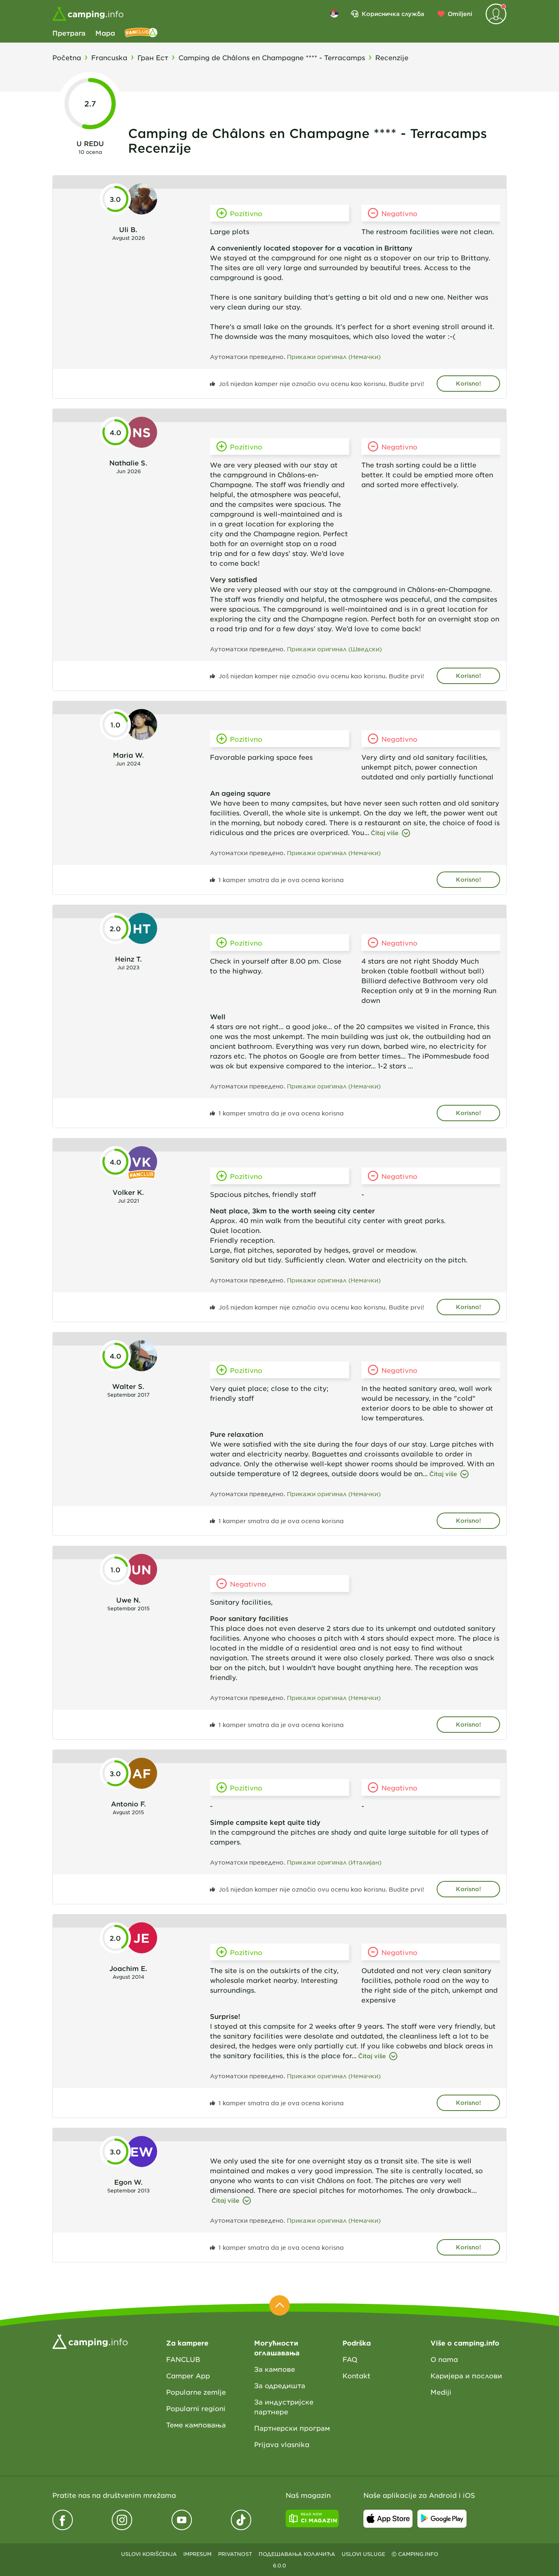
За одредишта (280, 2385)
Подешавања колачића (297, 2554)
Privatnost (235, 2554)
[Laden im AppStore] (388, 2519)
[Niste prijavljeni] (496, 14)
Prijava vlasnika (282, 2444)
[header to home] (88, 14)
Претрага (69, 33)
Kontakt (356, 2375)
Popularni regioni (196, 2408)
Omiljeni (460, 14)
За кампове (275, 2369)
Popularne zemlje (196, 2392)
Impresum (197, 2554)
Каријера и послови (466, 2375)
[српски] (334, 14)
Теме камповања (196, 2425)
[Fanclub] (141, 33)
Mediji (441, 2392)
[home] (90, 2341)
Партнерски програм (292, 2428)
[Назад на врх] (279, 2305)
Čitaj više (385, 833)
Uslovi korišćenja (149, 2554)
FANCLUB (183, 2359)
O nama (444, 2359)
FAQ (350, 2359)
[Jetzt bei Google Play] (442, 2519)
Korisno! (468, 383)
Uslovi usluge (363, 2554)
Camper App (188, 2375)
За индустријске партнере (284, 2407)
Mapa (105, 33)
